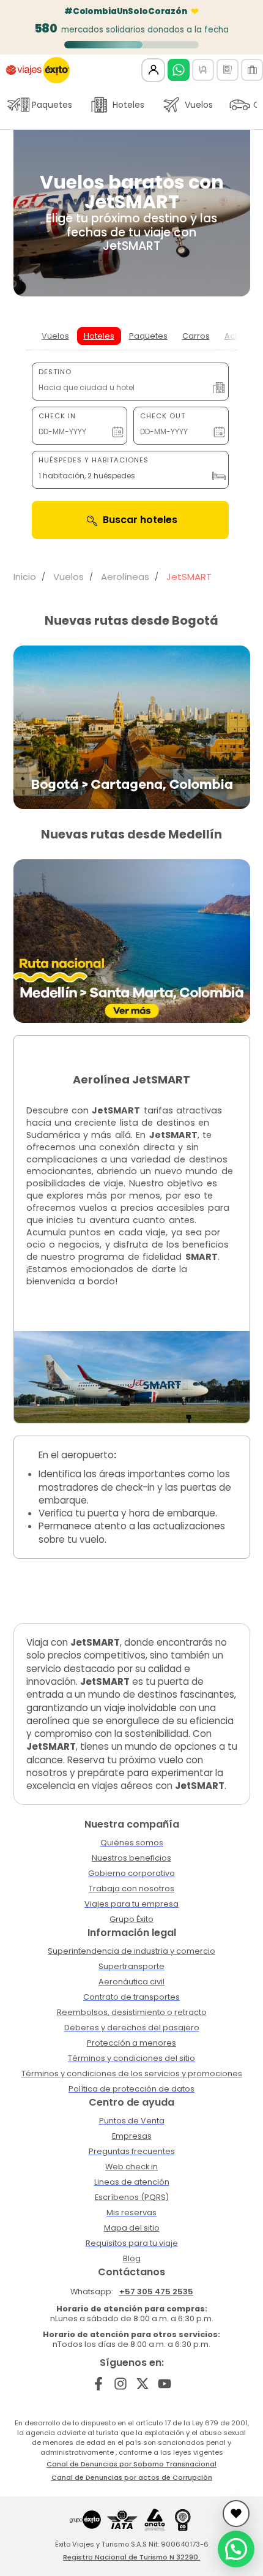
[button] (236, 2549)
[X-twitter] (143, 2384)
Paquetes (52, 105)
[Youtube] (164, 2384)
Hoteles (128, 105)
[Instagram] (121, 2384)
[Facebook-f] (99, 2384)
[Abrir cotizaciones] (236, 2514)
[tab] (55, 336)
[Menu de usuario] (153, 70)
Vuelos (199, 105)
